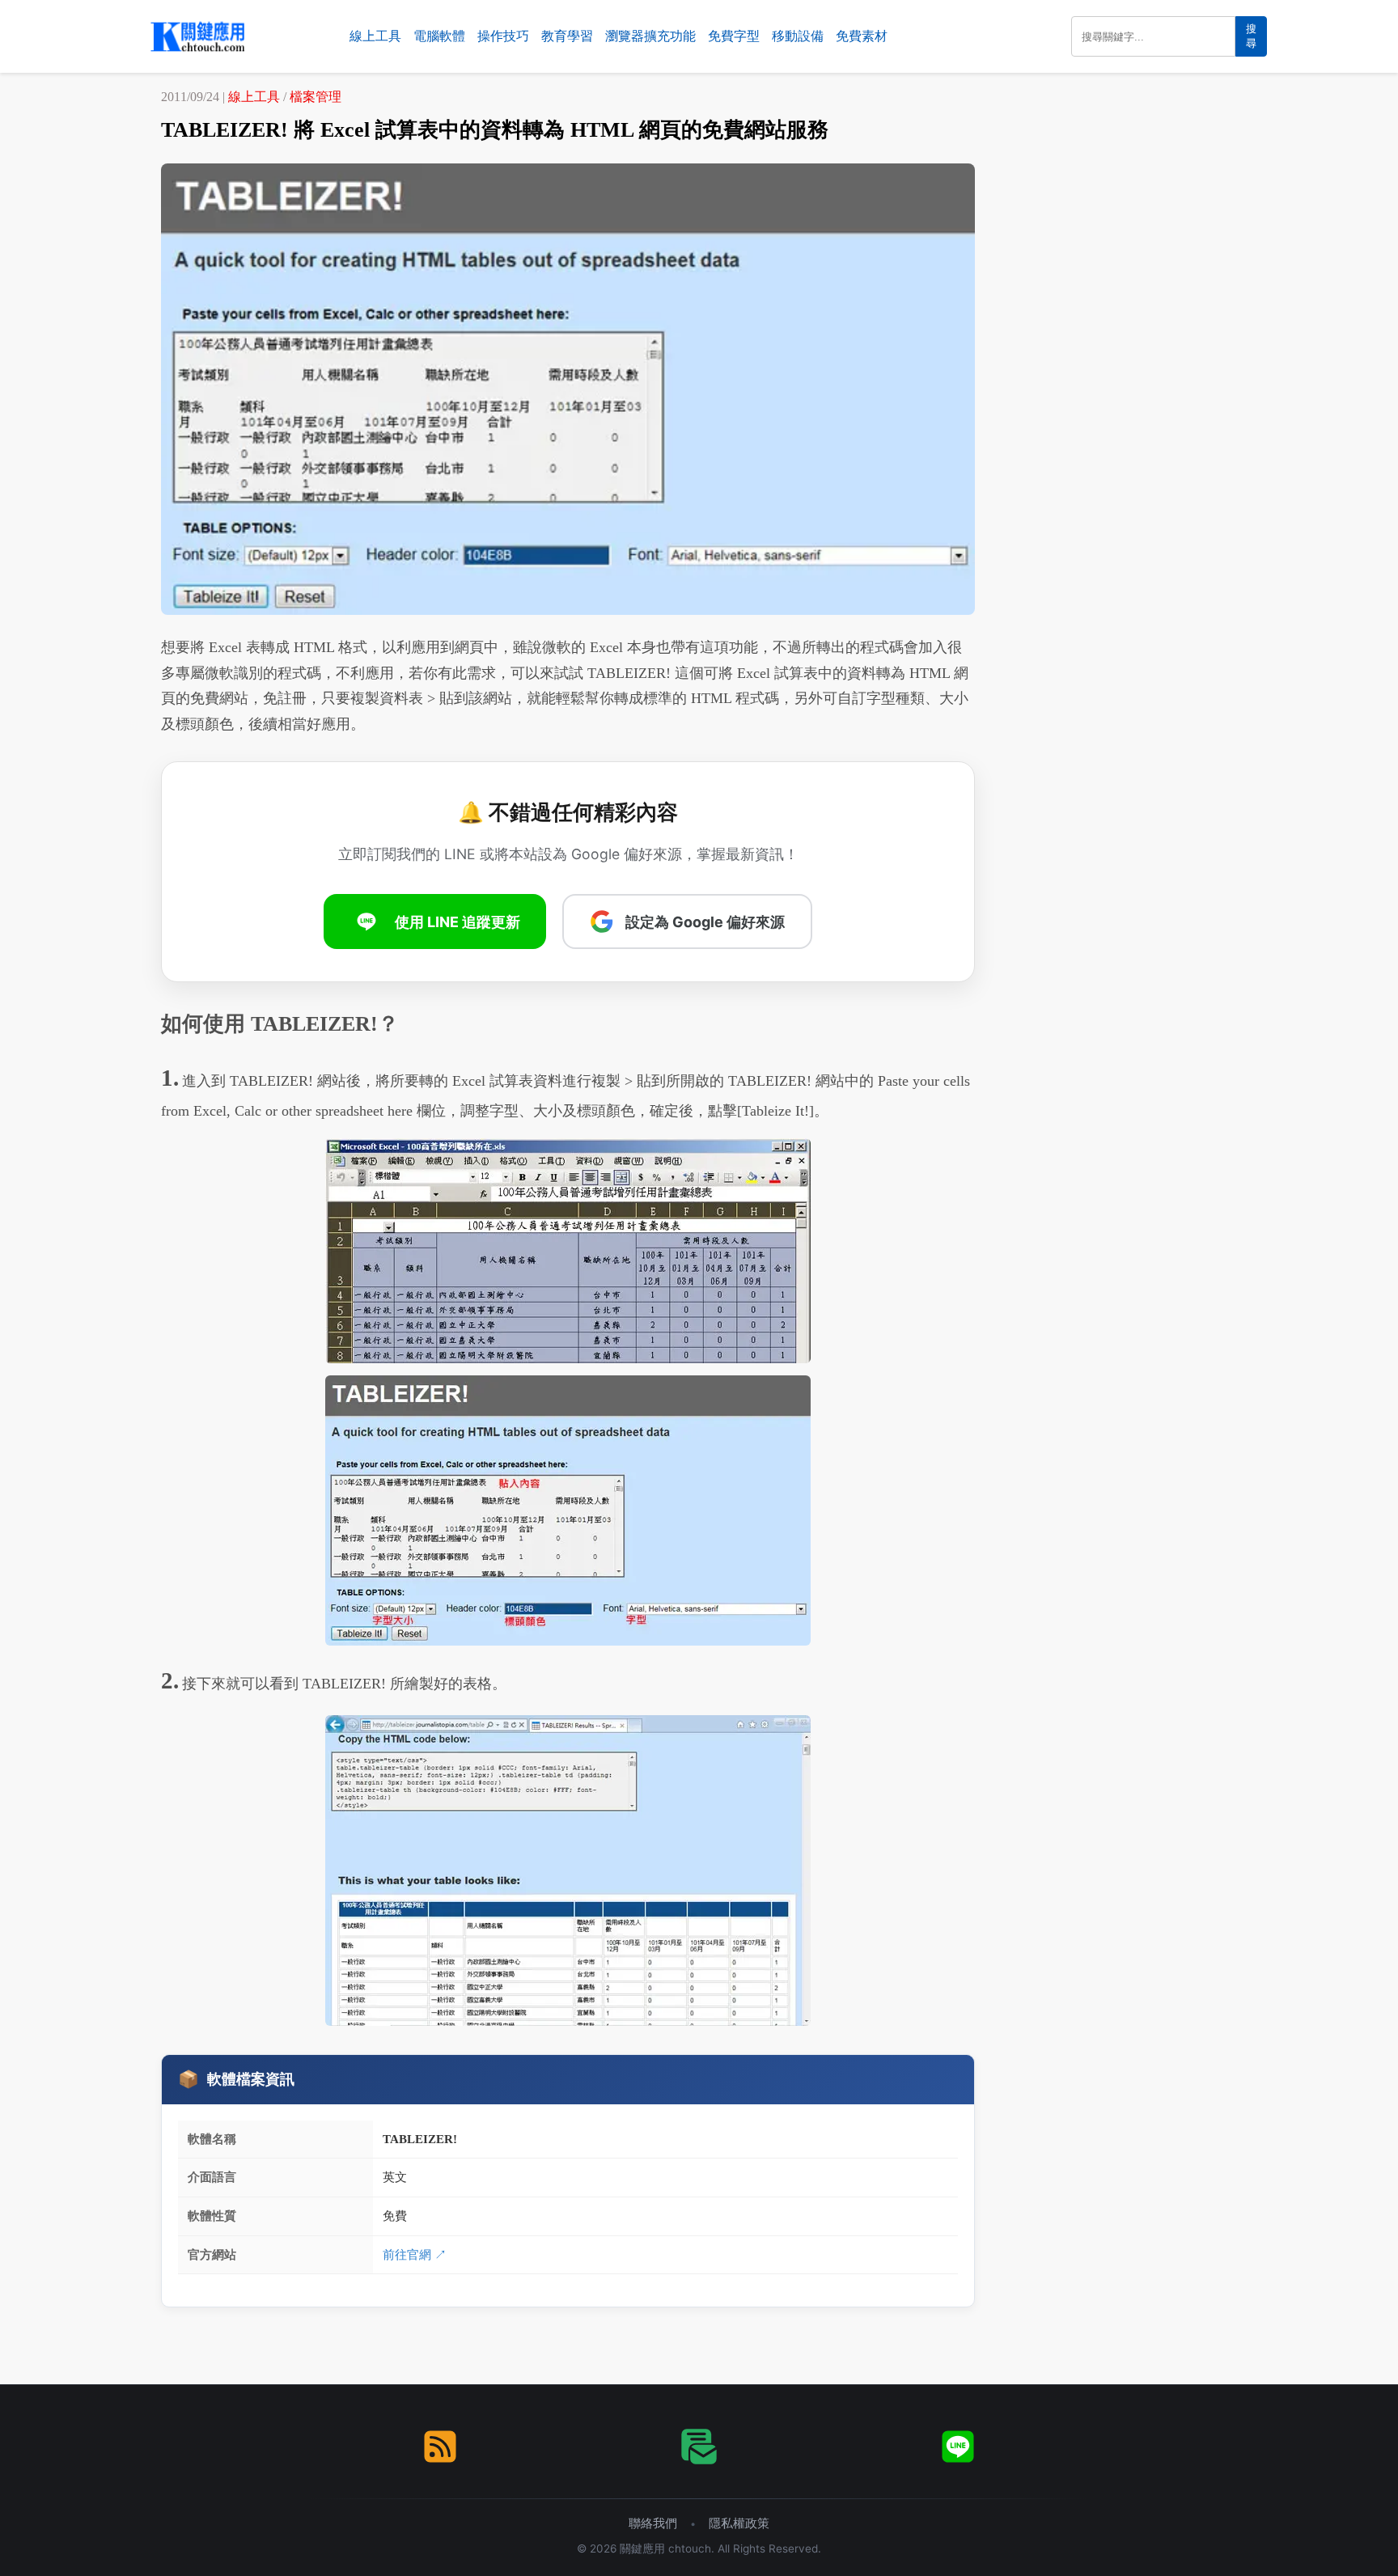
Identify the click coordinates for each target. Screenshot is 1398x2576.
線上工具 (375, 36)
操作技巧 (503, 36)
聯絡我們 (653, 2523)
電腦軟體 (439, 36)
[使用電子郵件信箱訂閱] (699, 2447)
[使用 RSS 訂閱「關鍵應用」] (440, 2447)
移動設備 (798, 36)
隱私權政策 (739, 2523)
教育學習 (567, 36)
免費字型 (734, 36)
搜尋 (1251, 36)
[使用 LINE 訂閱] (958, 2447)
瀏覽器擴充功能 (650, 36)
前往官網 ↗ (415, 2254)
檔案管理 (316, 97)
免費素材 (862, 36)
